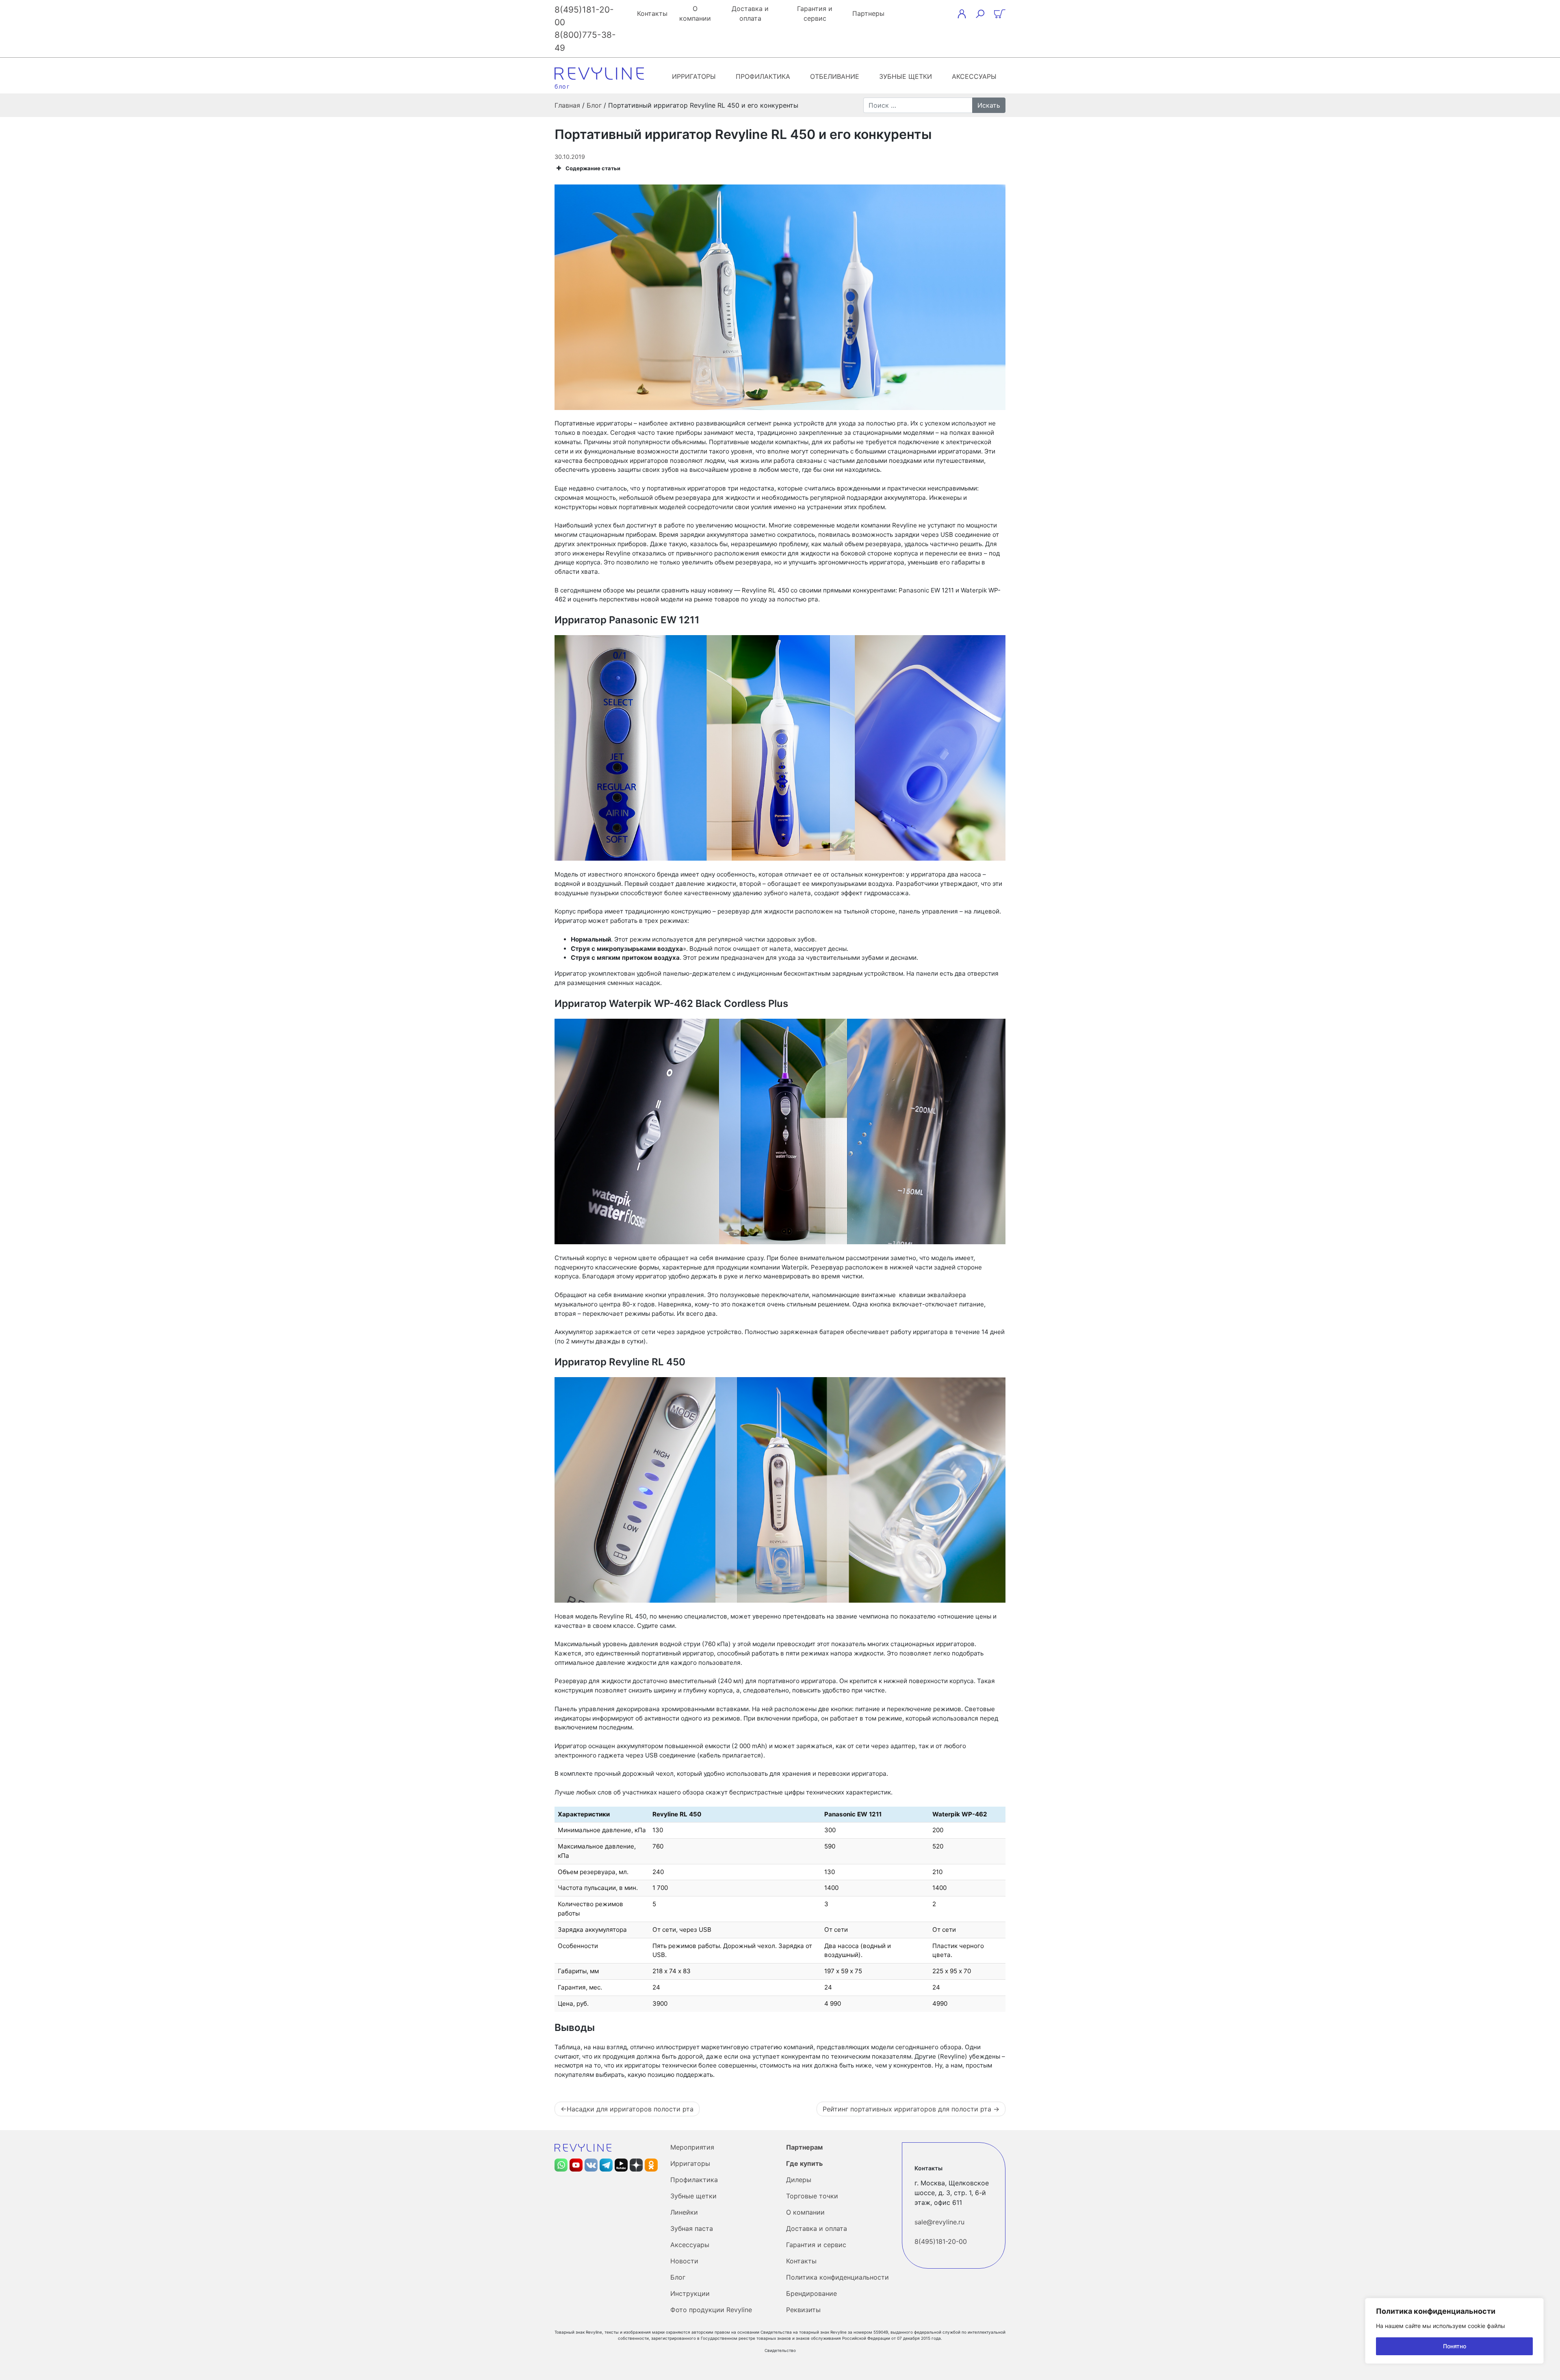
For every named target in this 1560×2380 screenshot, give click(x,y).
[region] (1454, 2331)
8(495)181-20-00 (941, 2241)
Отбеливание (835, 76)
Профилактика (763, 76)
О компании (695, 13)
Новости (684, 2261)
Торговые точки (812, 2196)
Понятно (1455, 2346)
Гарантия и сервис (815, 13)
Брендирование (811, 2293)
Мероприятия (692, 2147)
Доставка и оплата (750, 13)
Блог (678, 2277)
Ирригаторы (694, 76)
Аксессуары (974, 76)
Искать (989, 105)
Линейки (684, 2212)
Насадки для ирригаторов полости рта (630, 2109)
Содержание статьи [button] (593, 168)
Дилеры (799, 2180)
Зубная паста (692, 2228)
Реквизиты (803, 2310)
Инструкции (690, 2293)
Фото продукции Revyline (711, 2310)
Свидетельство (780, 2350)
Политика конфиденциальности (837, 2277)
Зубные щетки (906, 76)
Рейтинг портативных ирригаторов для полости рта (907, 2109)
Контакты (652, 13)
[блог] (599, 74)
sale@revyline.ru (939, 2222)
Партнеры (868, 13)
